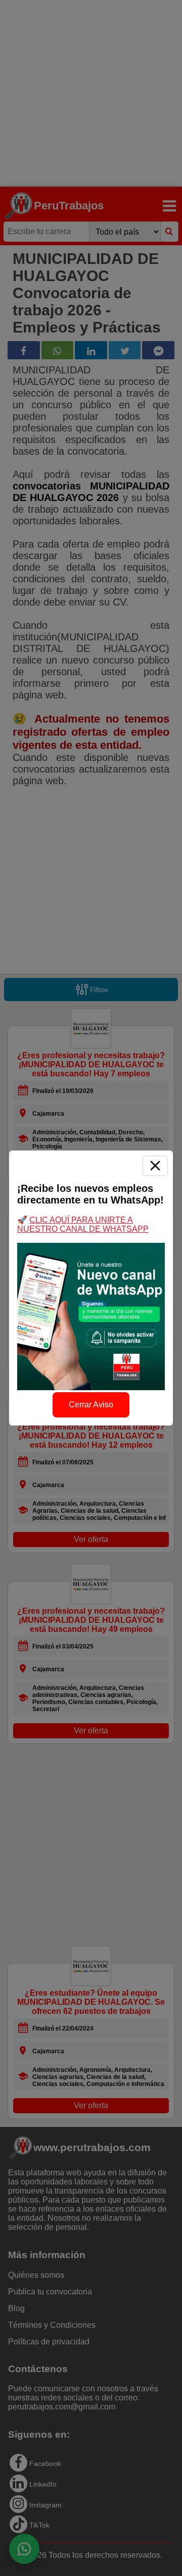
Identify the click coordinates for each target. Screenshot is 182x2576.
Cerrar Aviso (91, 1405)
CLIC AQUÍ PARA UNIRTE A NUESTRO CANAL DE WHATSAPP (83, 1224)
